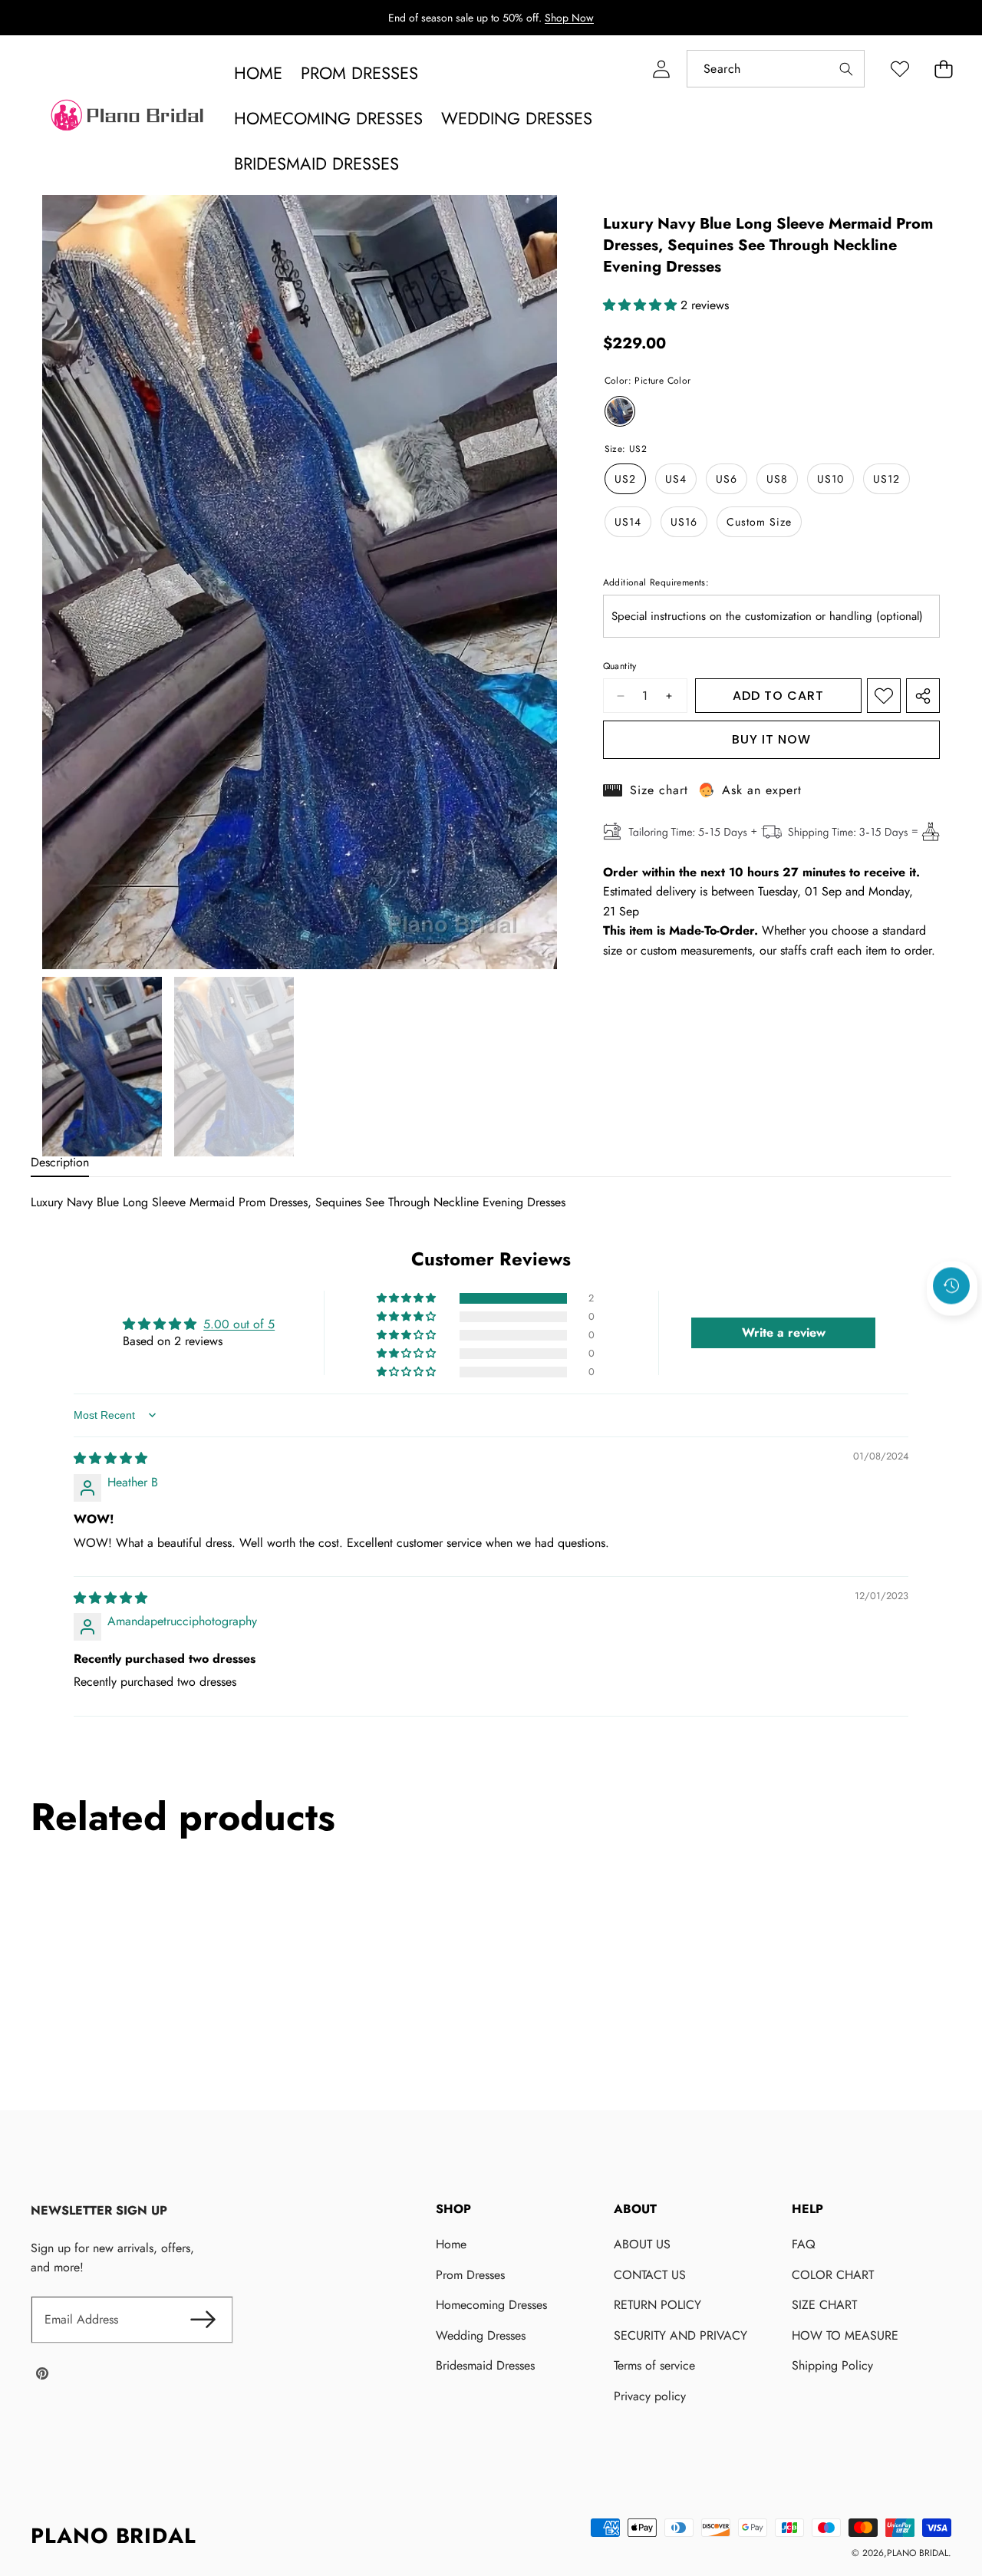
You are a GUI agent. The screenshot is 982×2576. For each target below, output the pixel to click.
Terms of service (654, 2365)
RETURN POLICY (657, 2305)
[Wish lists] (900, 69)
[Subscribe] (203, 2320)
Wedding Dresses (481, 2335)
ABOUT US (642, 2244)
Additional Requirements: (656, 582)
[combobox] (776, 69)
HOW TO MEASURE (845, 2335)
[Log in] (661, 69)
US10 (830, 479)
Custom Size (759, 522)
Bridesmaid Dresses (485, 2365)
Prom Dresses (470, 2275)
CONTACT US (650, 2275)
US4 (676, 479)
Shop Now (569, 18)
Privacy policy (650, 2396)
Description (60, 1162)
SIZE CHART (824, 2305)
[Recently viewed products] (951, 1285)
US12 (886, 479)
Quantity (620, 666)
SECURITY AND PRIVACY (680, 2335)
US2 (625, 479)
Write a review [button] (784, 1332)
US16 (684, 522)
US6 (727, 479)
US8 (777, 479)
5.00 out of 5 (239, 1324)
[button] (943, 69)
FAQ (804, 2244)
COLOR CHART (833, 2275)
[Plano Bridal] (129, 119)
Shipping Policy (832, 2365)
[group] (102, 1067)
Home (451, 2244)
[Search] (846, 69)
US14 (628, 522)
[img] (110, 1458)
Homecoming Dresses (491, 2305)
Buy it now (771, 739)
